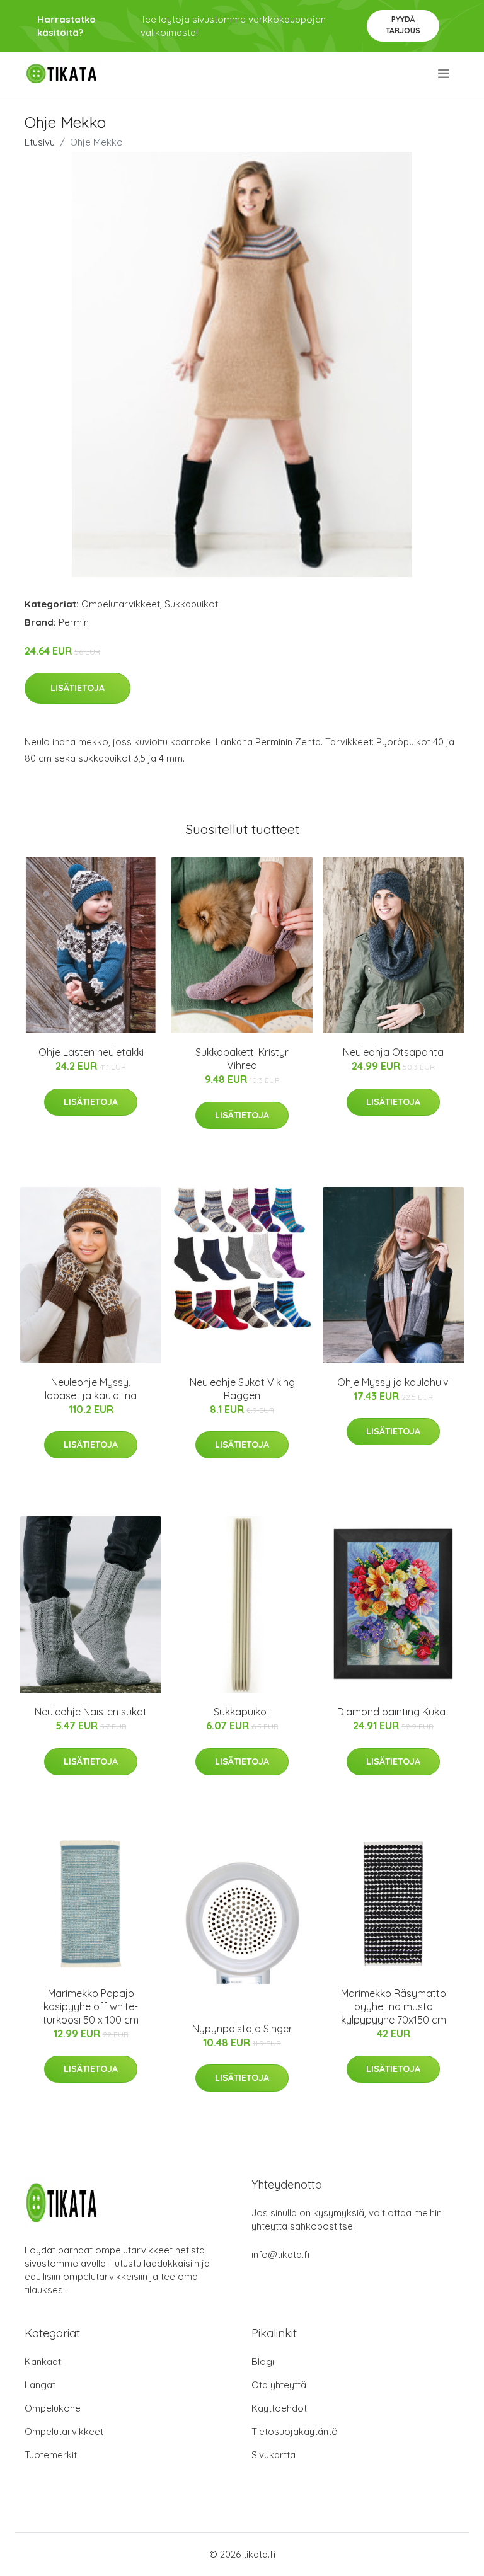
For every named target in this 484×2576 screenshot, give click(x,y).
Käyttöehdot (279, 2408)
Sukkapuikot (191, 604)
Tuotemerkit (51, 2455)
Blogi (263, 2361)
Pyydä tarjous (403, 25)
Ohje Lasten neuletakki (91, 1052)
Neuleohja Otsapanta (393, 1052)
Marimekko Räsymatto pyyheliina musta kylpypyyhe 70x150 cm (394, 2006)
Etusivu (40, 142)
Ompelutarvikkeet (121, 604)
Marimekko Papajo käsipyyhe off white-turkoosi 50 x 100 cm (91, 2006)
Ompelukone (53, 2408)
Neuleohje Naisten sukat (91, 1712)
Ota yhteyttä (279, 2385)
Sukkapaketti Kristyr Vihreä (242, 1059)
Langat (40, 2385)
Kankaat (43, 2361)
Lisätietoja (78, 688)
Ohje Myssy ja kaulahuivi (394, 1382)
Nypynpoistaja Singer (242, 2029)
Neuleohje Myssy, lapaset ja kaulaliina (91, 1389)
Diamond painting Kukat (393, 1712)
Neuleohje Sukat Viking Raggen (242, 1389)
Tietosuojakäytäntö (295, 2431)
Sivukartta (274, 2455)
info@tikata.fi (280, 2254)
